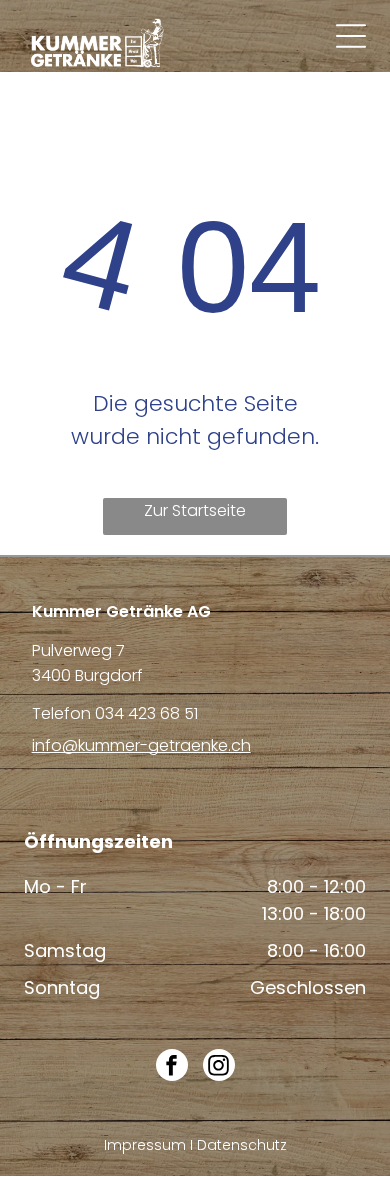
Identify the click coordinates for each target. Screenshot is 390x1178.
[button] (351, 36)
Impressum (145, 1145)
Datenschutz (242, 1145)
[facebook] (172, 1067)
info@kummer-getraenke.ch (141, 745)
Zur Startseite (195, 510)
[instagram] (219, 1067)
